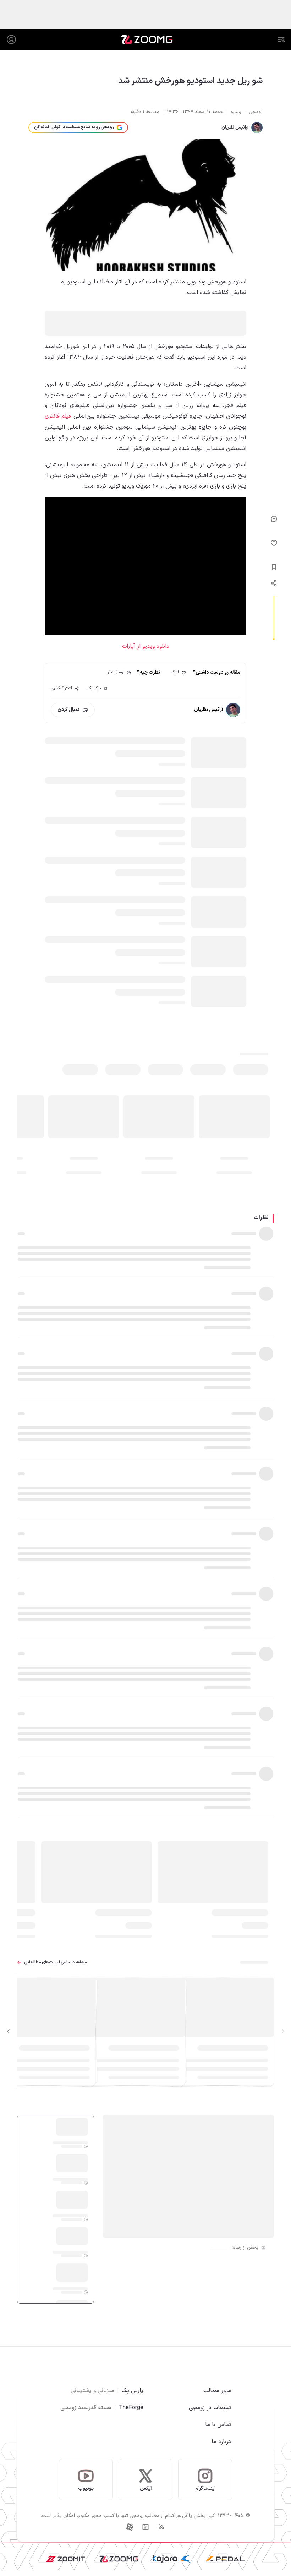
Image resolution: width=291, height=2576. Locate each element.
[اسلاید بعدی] (9, 2031)
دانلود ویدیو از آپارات (146, 646)
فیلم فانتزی (58, 416)
